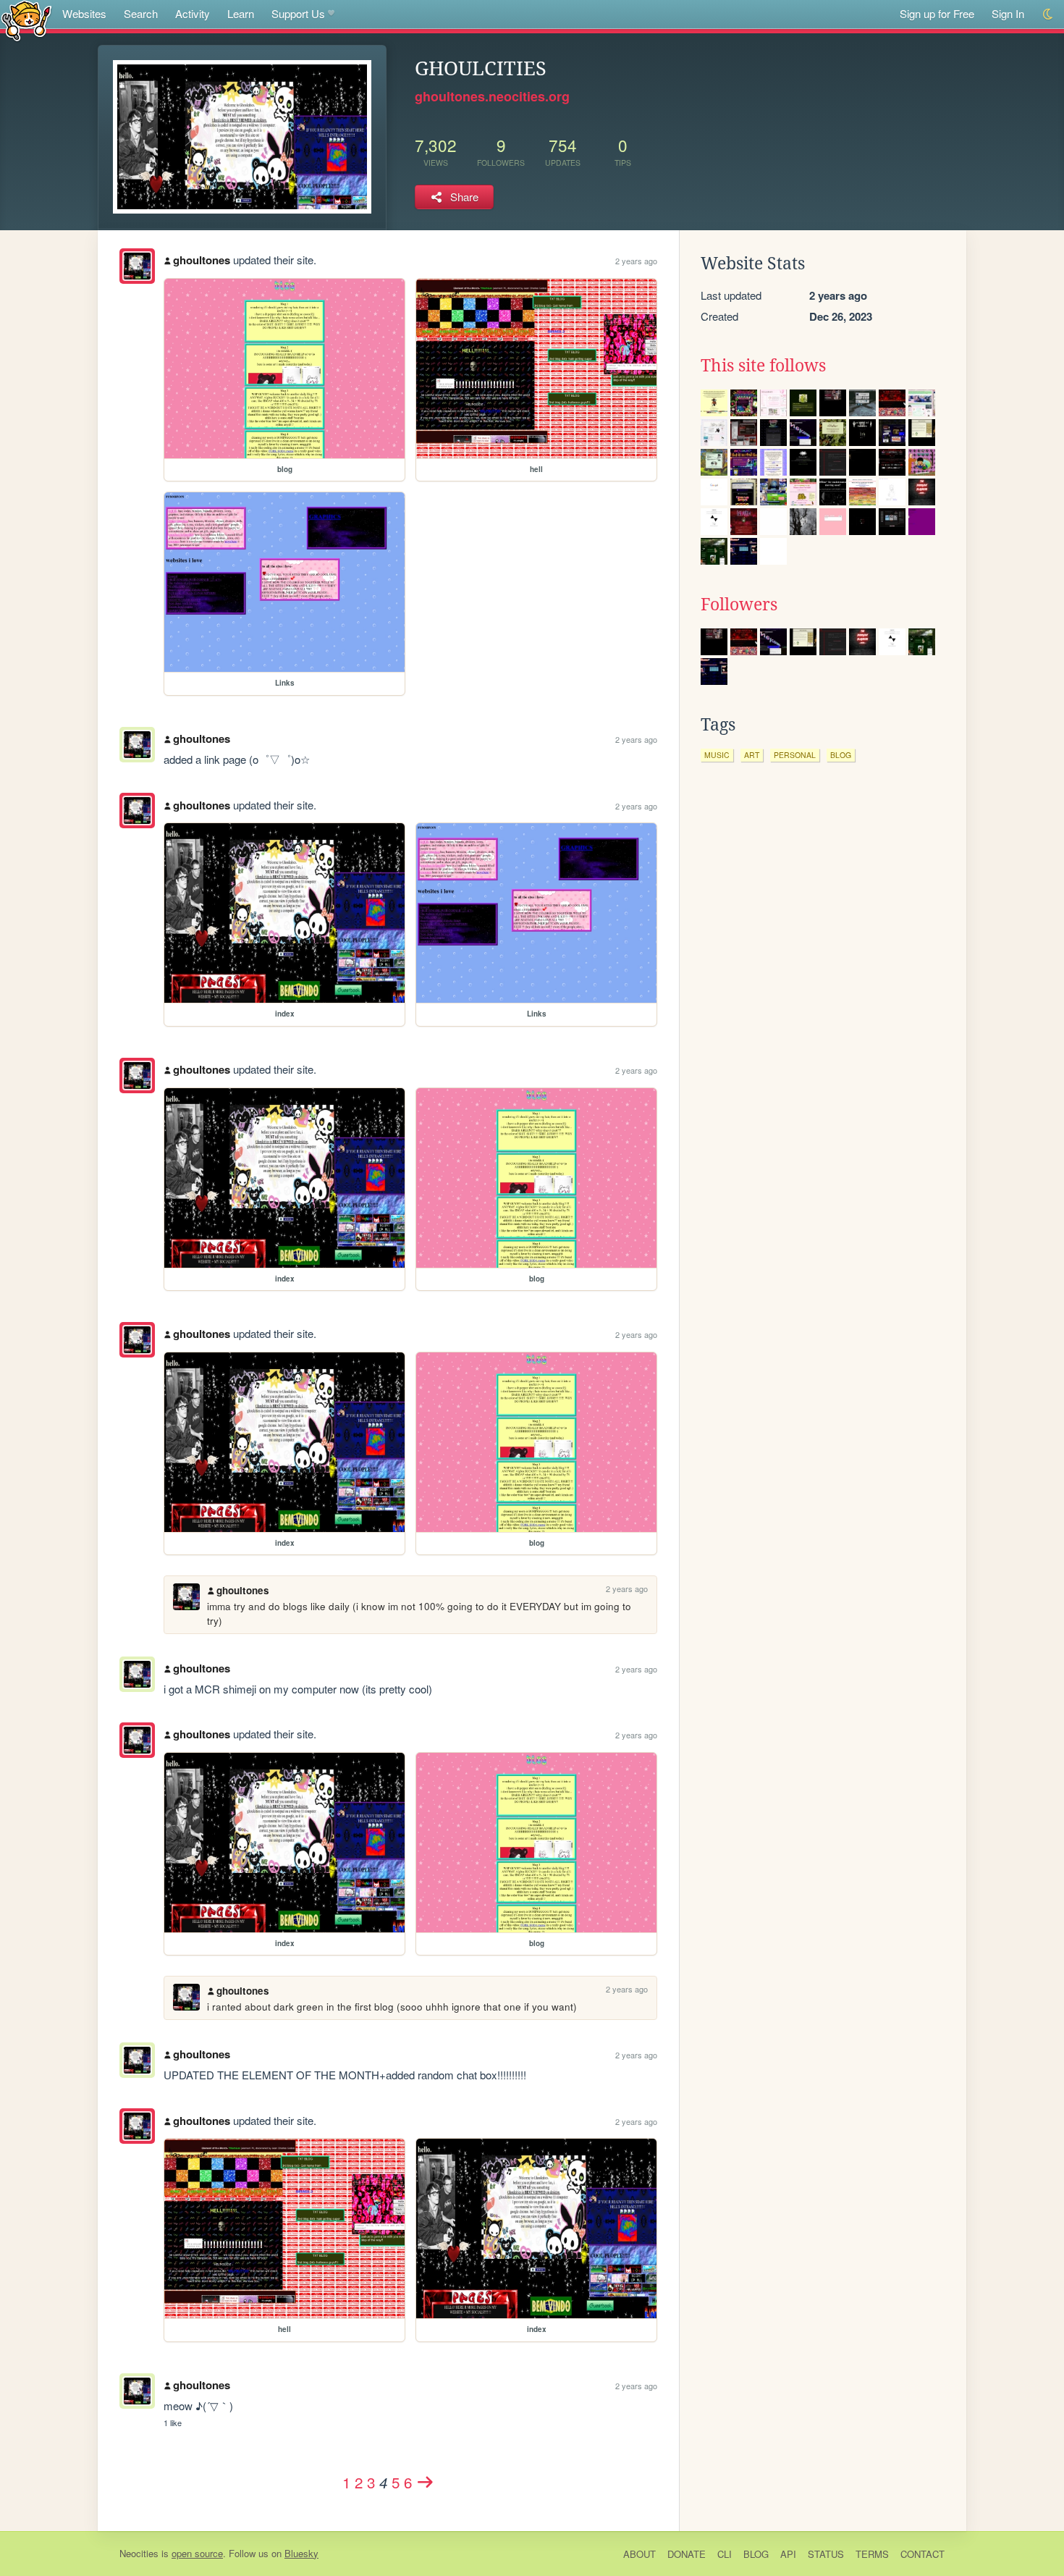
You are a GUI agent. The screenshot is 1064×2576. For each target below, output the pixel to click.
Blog (756, 2554)
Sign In (1008, 13)
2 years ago (636, 261)
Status (826, 2554)
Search (141, 13)
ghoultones (202, 260)
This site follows (763, 366)
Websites (84, 13)
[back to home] (26, 20)
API (788, 2554)
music (717, 755)
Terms (872, 2554)
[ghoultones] (137, 266)
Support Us (298, 13)
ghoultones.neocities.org (492, 96)
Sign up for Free (937, 13)
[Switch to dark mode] (1048, 14)
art (752, 755)
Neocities (139, 2553)
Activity (193, 13)
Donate (687, 2554)
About (639, 2554)
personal (795, 755)
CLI (725, 2554)
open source (197, 2553)
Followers (739, 605)
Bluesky (301, 2553)
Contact (922, 2554)
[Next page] (426, 2482)
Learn (241, 13)
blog (841, 755)
